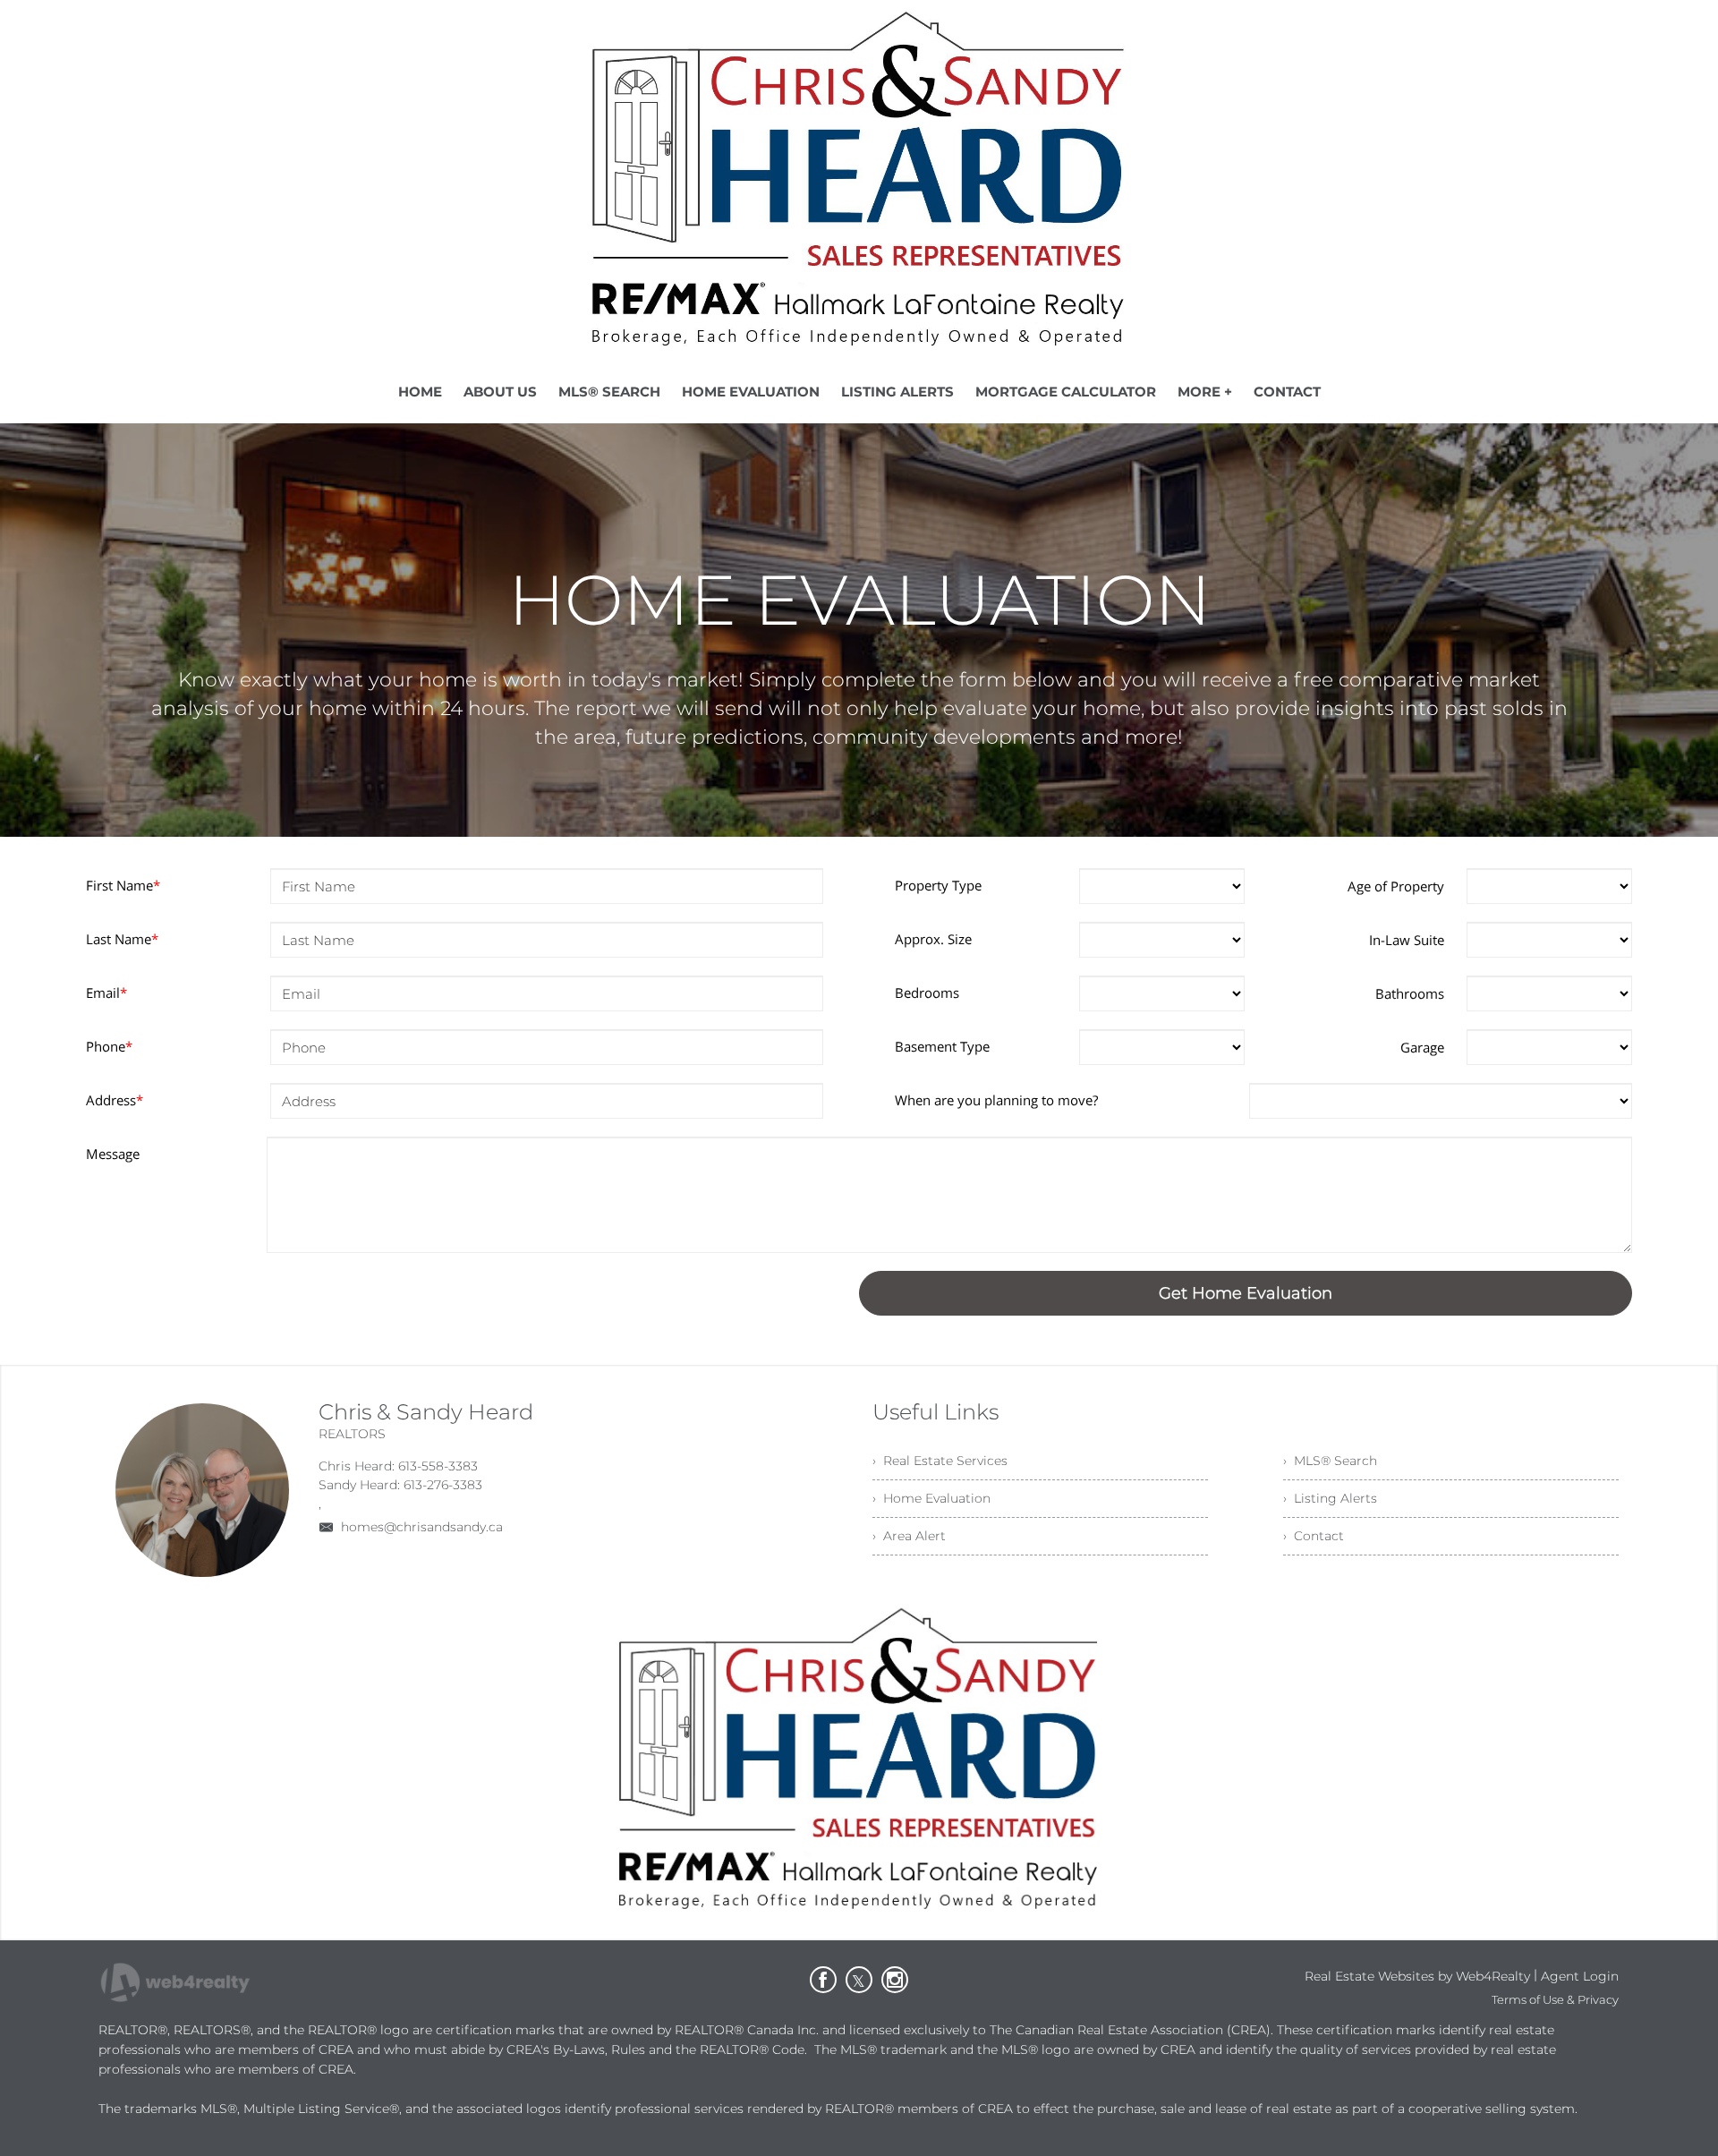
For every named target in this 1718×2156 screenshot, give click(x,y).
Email (106, 993)
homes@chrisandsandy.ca (422, 1527)
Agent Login (1580, 1976)
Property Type (938, 885)
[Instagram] (895, 1980)
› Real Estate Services (940, 1461)
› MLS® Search (1330, 1461)
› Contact (1314, 1536)
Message (113, 1154)
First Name (123, 885)
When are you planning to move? (996, 1100)
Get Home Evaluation (1246, 1293)
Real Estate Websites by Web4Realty (1417, 1976)
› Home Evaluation (931, 1498)
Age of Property (1396, 886)
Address (115, 1100)
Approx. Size (933, 939)
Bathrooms (1410, 993)
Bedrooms (927, 993)
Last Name (122, 939)
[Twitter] (859, 1980)
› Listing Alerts (1330, 1498)
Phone (109, 1046)
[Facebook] (823, 1980)
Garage (1422, 1047)
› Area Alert (909, 1536)
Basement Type (942, 1046)
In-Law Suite (1407, 940)
